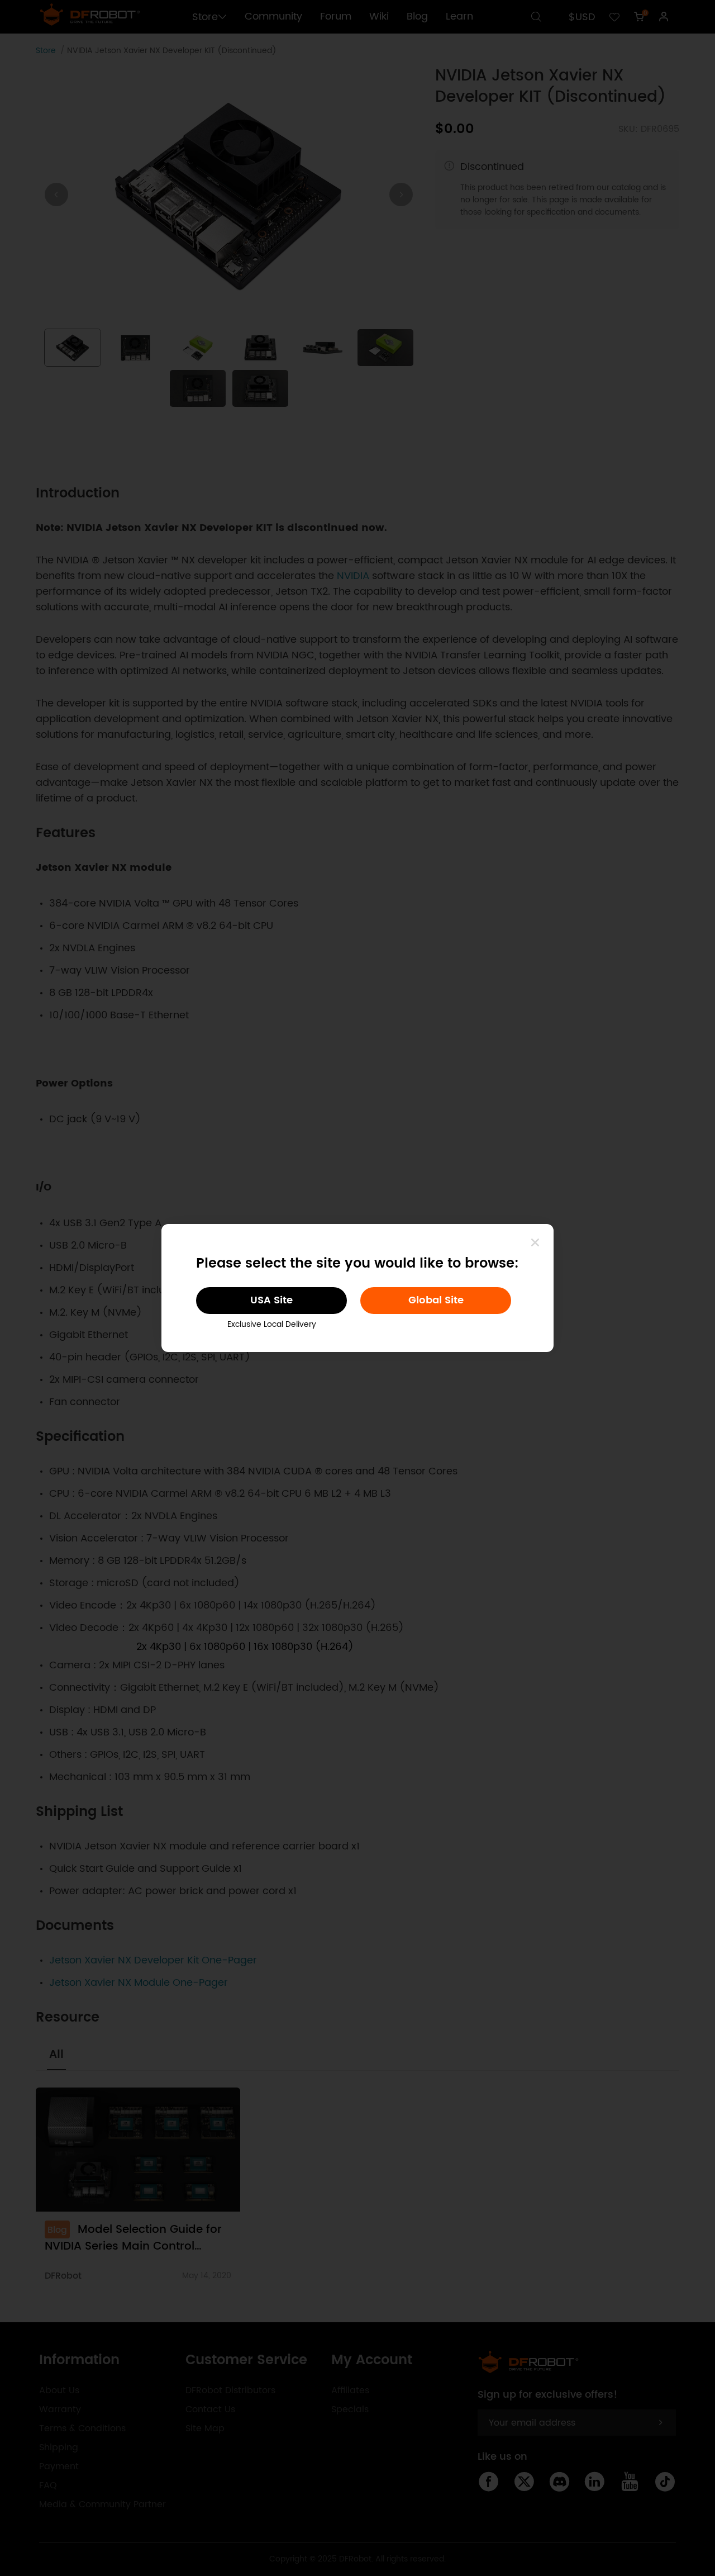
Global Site (436, 1300)
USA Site (271, 1300)
